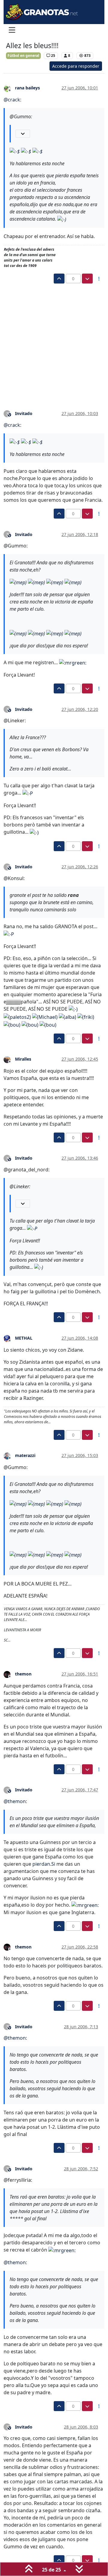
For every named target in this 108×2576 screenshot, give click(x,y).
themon (23, 1674)
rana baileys (27, 88)
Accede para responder (76, 66)
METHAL (24, 1338)
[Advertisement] (54, 341)
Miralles (23, 1059)
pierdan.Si (44, 1864)
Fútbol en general (23, 56)
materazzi (25, 1455)
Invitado (24, 413)
